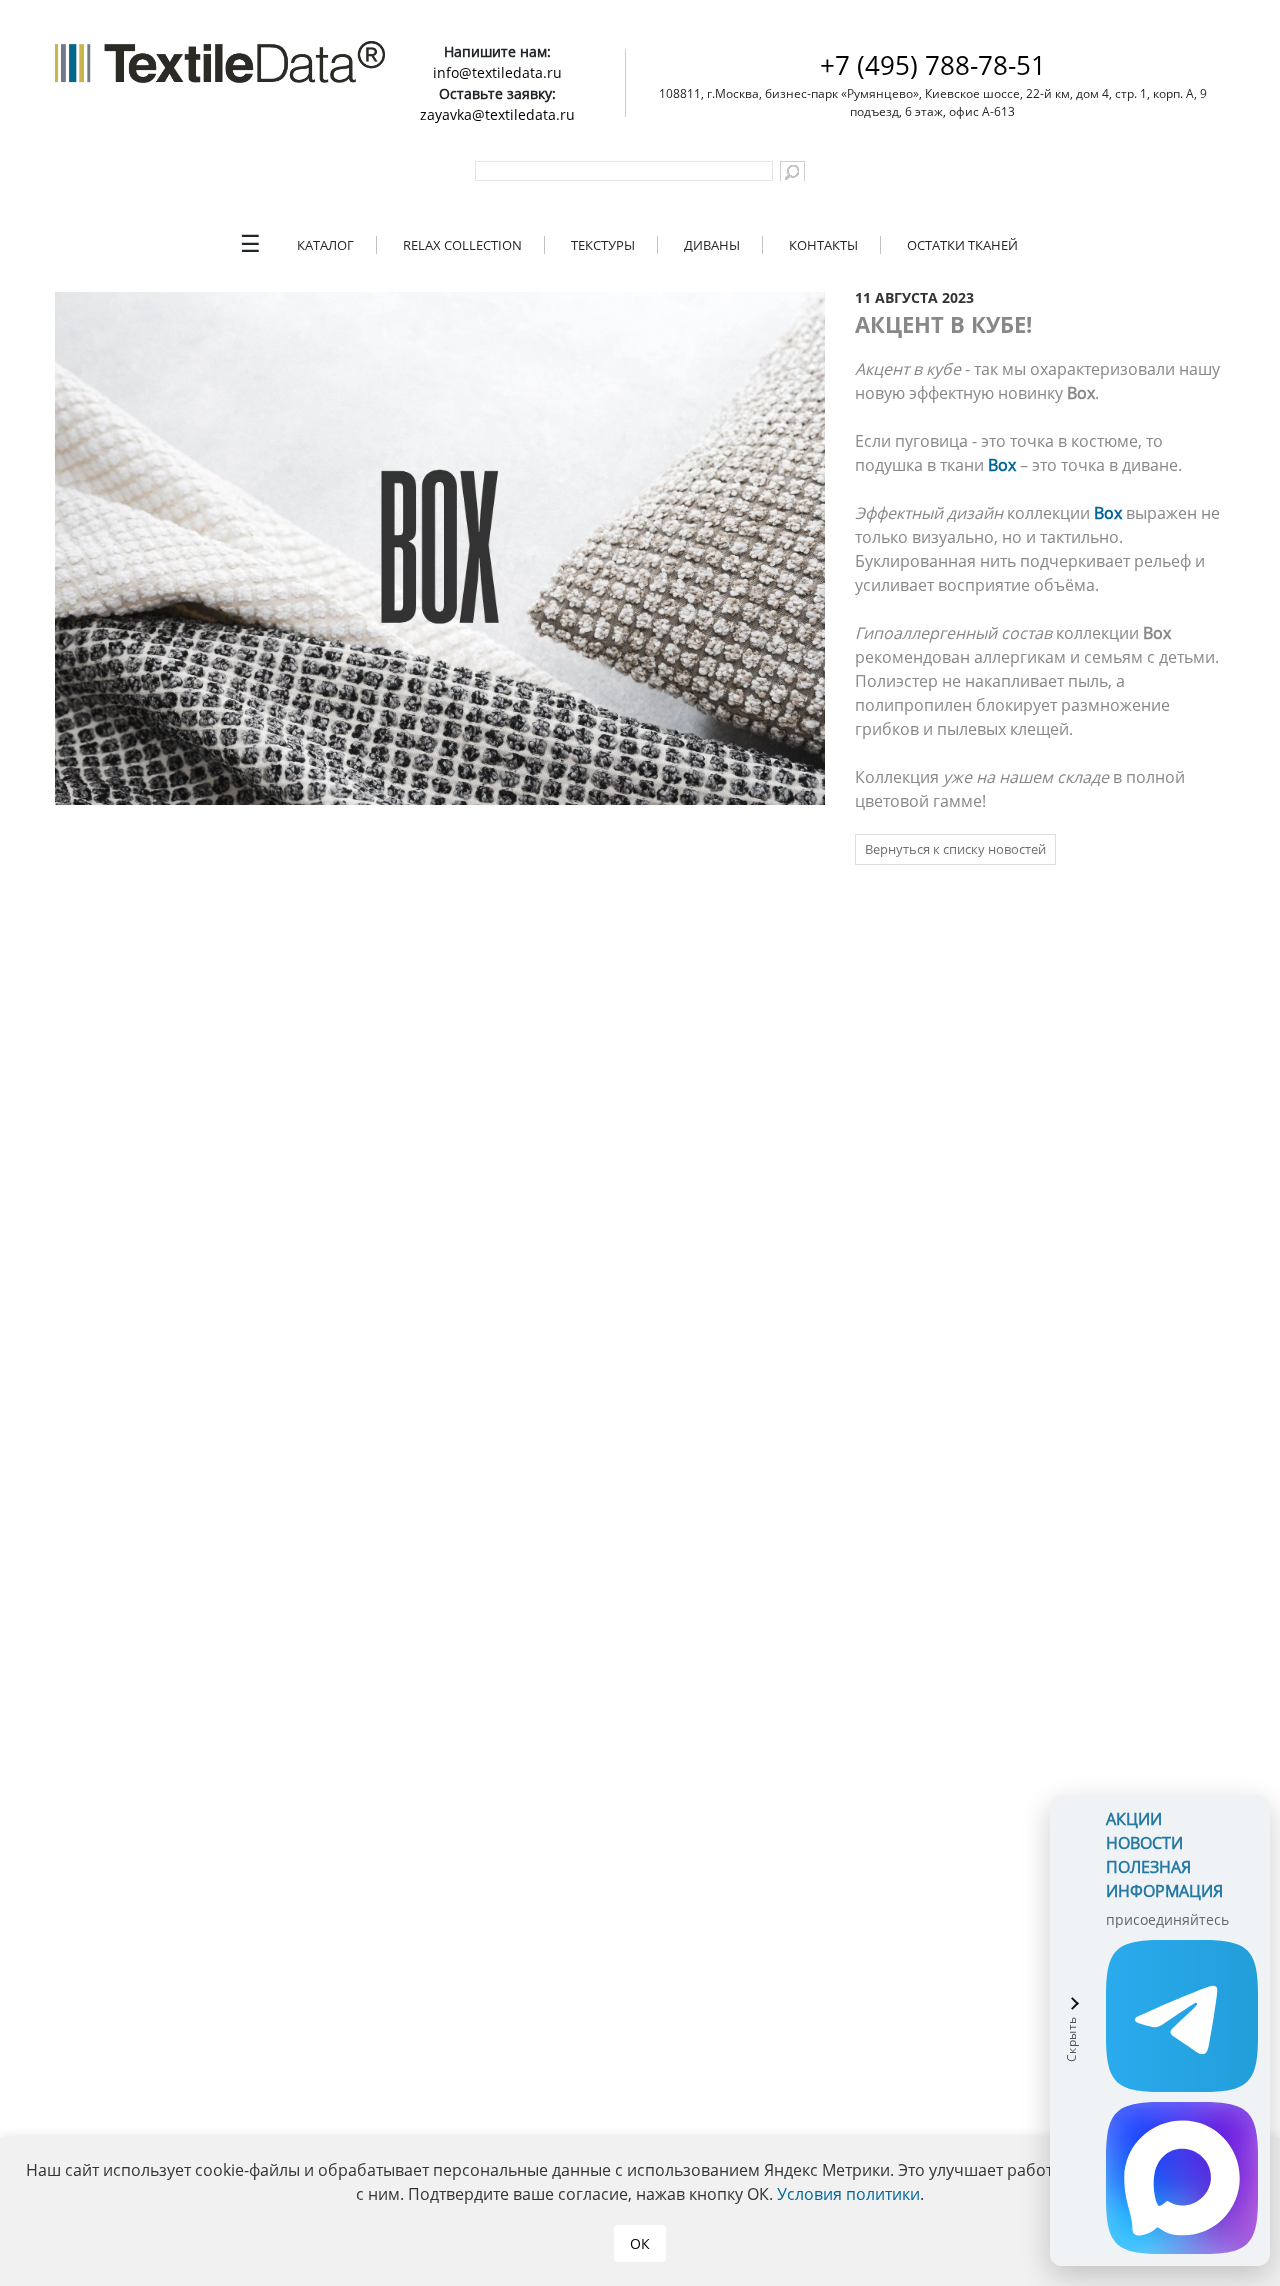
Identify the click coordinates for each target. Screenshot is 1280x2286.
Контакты (823, 245)
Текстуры (603, 245)
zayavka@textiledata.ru (497, 114)
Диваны (712, 245)
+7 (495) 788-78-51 (933, 65)
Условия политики (848, 2194)
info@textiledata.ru (497, 72)
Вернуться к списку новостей (955, 849)
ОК (640, 2243)
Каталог (325, 245)
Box (1002, 465)
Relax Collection (462, 245)
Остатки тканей (962, 245)
